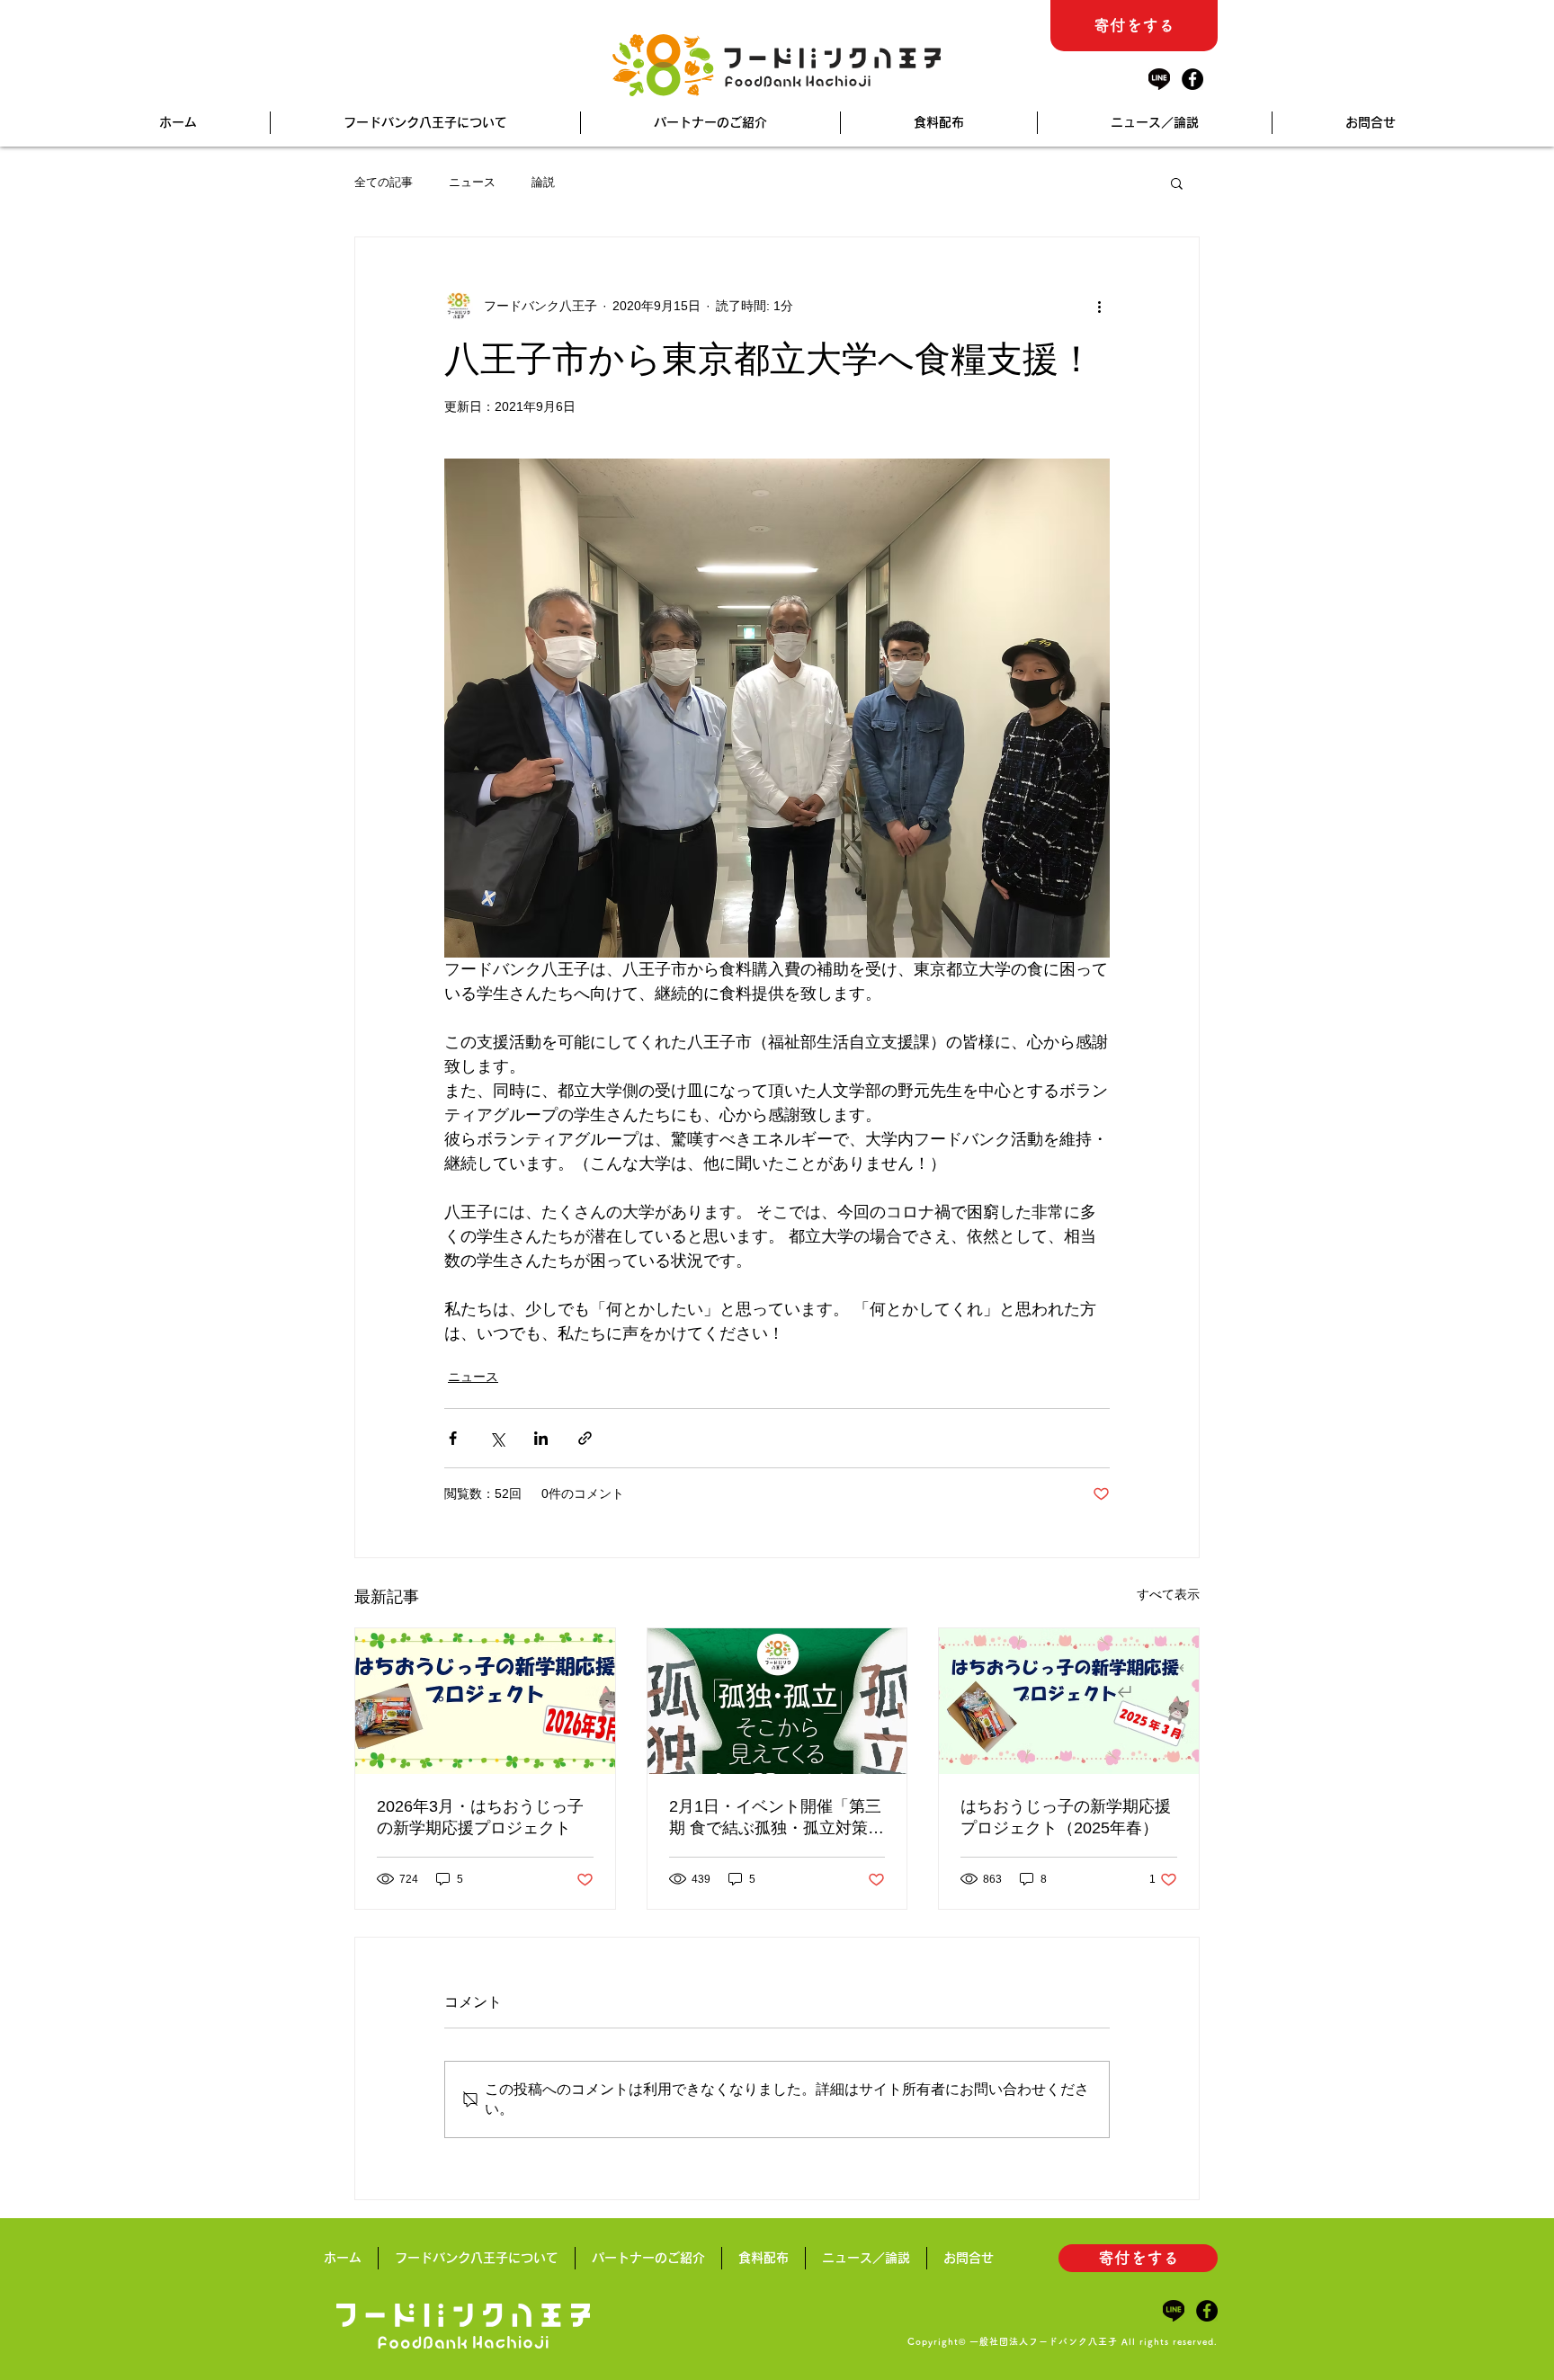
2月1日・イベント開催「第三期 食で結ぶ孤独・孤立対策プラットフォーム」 (777, 1818)
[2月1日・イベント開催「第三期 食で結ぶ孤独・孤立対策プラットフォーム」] (777, 1701)
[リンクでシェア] (585, 1438)
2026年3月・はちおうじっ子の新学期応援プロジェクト (480, 1817)
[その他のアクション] (1099, 306)
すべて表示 (1168, 1594)
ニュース (472, 182)
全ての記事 (384, 182)
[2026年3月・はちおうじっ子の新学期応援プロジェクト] (485, 1701)
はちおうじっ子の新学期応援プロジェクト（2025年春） (1066, 1817)
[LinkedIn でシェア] (541, 1438)
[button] (1177, 183)
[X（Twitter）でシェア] (497, 1438)
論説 (543, 182)
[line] (1159, 79)
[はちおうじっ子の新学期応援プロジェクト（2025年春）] (1069, 1701)
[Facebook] (1192, 79)
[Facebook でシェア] (453, 1438)
